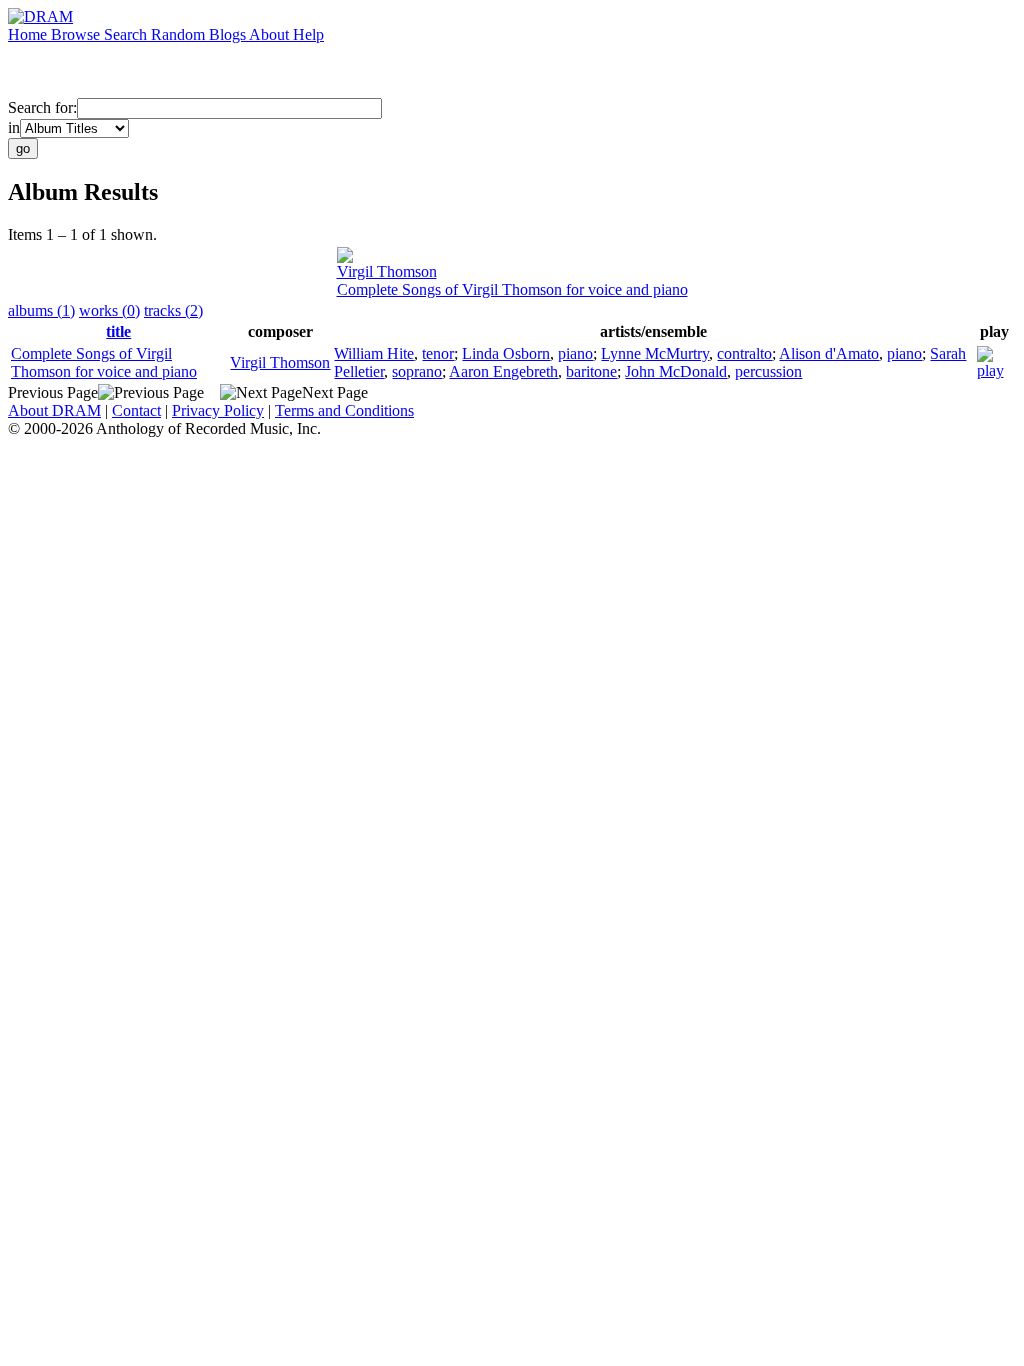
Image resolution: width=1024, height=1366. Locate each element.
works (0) (109, 310)
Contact (136, 410)
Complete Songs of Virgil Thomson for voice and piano (512, 289)
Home (29, 34)
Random (180, 34)
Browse (77, 34)
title (118, 331)
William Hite (374, 353)
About (271, 34)
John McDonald (676, 371)
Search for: (42, 107)
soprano (417, 371)
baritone (591, 371)
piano (575, 353)
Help (308, 34)
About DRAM (54, 410)
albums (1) (41, 310)
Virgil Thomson (387, 271)
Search (127, 34)
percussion (768, 371)
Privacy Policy (218, 410)
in (14, 127)
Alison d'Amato (829, 353)
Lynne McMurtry (655, 353)
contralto (744, 353)
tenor (438, 353)
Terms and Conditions (344, 410)
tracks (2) (173, 310)
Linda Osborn (506, 353)
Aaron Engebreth (503, 371)
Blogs (229, 34)
